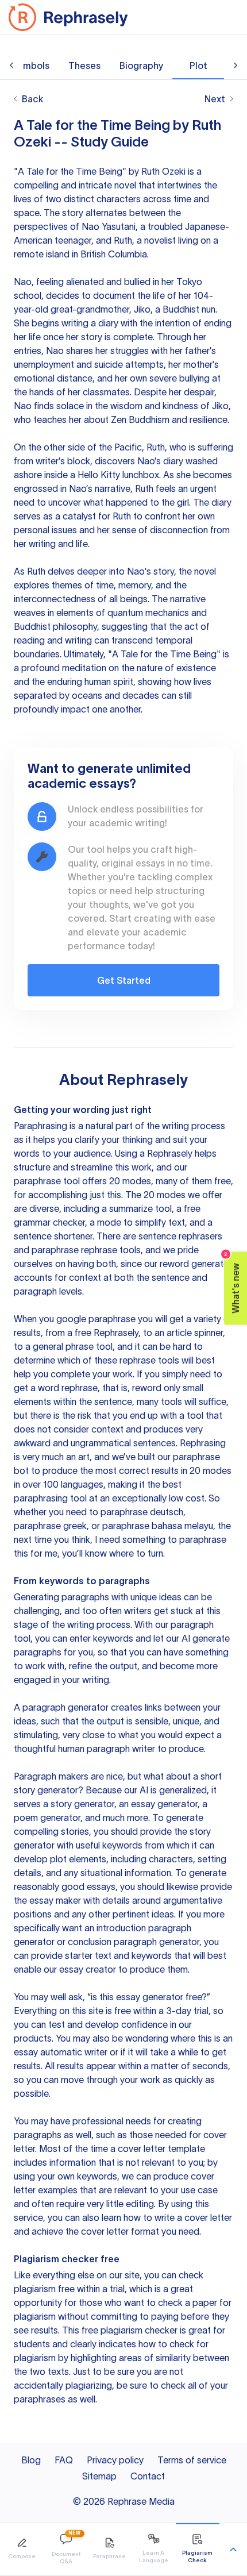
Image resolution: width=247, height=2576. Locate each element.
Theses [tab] (84, 66)
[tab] (22, 2549)
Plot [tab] (198, 66)
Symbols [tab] (31, 66)
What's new (232, 1282)
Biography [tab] (141, 66)
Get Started (124, 980)
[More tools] (233, 2550)
